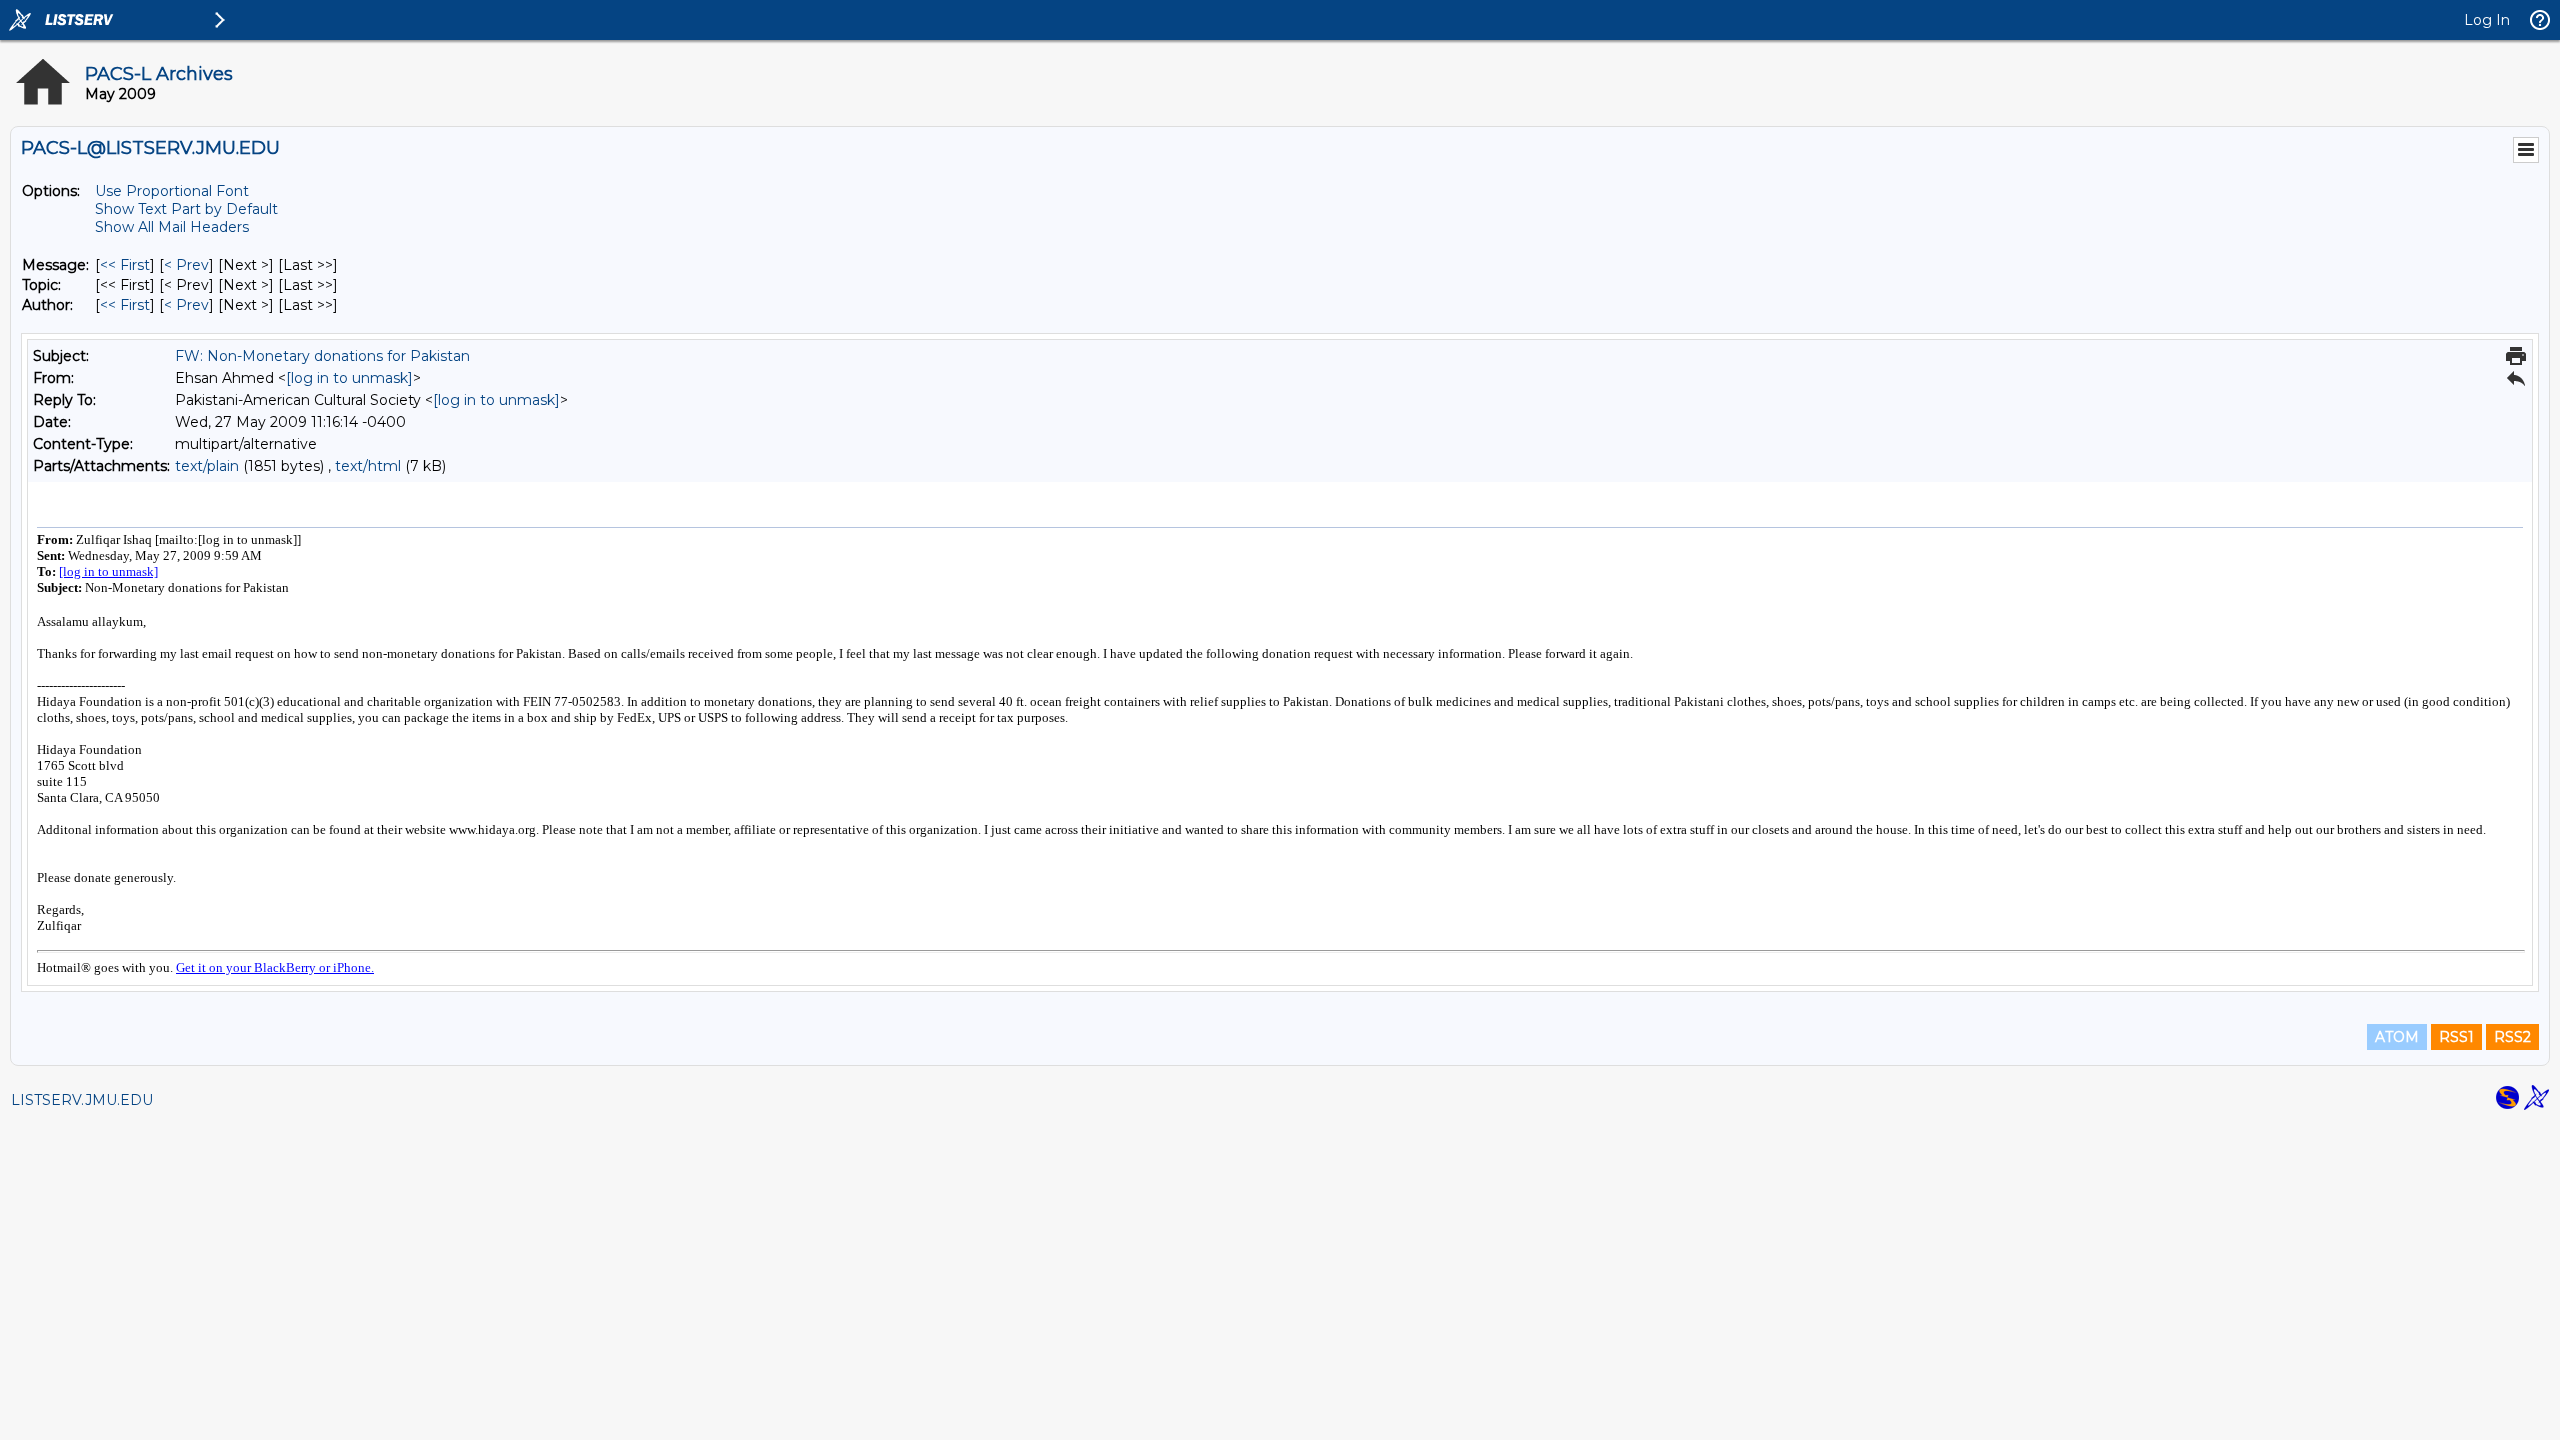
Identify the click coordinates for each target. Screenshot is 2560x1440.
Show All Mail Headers (172, 227)
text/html (368, 466)
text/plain (207, 466)
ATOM (2397, 1037)
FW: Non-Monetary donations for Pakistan (322, 356)
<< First (125, 265)
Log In (2487, 20)
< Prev (186, 265)
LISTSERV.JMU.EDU (82, 1100)
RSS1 (2456, 1037)
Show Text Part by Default (186, 209)
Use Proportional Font (172, 191)
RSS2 (2512, 1037)
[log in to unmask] (349, 378)
